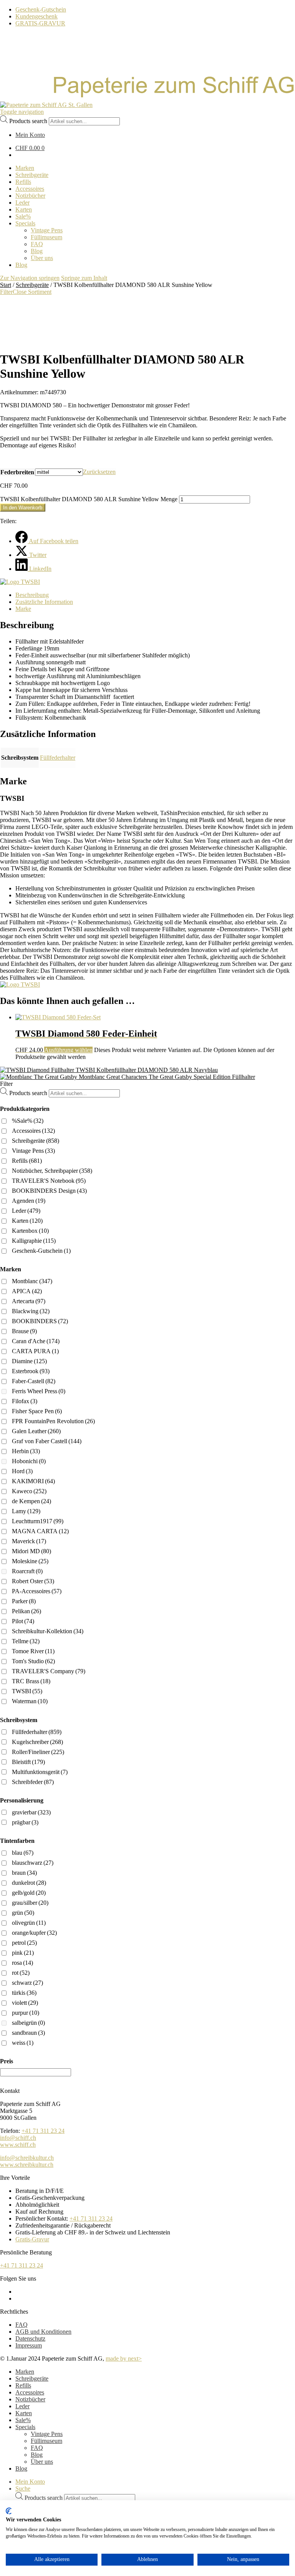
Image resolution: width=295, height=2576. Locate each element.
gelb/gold (29, 1893)
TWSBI (27, 1691)
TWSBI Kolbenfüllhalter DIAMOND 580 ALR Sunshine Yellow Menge (89, 499)
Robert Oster (33, 1581)
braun (24, 1873)
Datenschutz (30, 2338)
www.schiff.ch (18, 2145)
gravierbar (31, 1812)
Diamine (29, 1361)
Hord (22, 1471)
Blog (37, 2455)
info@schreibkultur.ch (27, 2158)
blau (23, 1853)
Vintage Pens (33, 1151)
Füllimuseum (46, 2441)
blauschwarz (33, 1863)
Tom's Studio (33, 1661)
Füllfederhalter (58, 758)
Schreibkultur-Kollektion (48, 1631)
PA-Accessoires (37, 1591)
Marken (25, 2372)
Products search (28, 121)
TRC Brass (31, 1681)
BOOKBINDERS (40, 1321)
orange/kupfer (34, 1933)
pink (23, 1953)
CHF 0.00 (30, 148)
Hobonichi (29, 1461)
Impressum (29, 2345)
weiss (23, 2043)
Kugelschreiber (37, 1742)
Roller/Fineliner (38, 1752)
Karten (27, 1221)
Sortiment (40, 292)
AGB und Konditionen (43, 2332)
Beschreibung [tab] (32, 595)
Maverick (29, 1541)
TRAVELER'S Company (49, 1671)
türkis (24, 1993)
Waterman (30, 1701)
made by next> (124, 2358)
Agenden (29, 1201)
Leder (26, 1211)
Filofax (25, 1401)
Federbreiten (17, 472)
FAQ (22, 2325)
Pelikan (27, 1611)
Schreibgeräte (32, 285)
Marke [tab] (23, 609)
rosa (22, 1963)
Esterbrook (31, 1371)
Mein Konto (30, 2482)
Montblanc (32, 1281)
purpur (26, 2013)
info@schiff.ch (18, 2138)
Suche (23, 2488)
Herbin (26, 1451)
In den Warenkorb (23, 508)
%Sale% (28, 1121)
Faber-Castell (34, 1381)
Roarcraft (27, 1571)
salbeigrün (28, 2023)
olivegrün (29, 1923)
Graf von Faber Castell (47, 1441)
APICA (27, 1291)
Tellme (26, 1641)
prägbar (25, 1822)
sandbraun (28, 2033)
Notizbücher (30, 2399)
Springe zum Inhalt (84, 278)
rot (21, 1973)
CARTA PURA (35, 1351)
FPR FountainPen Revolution (53, 1421)
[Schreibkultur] (147, 98)
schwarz (27, 1983)
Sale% (23, 2420)
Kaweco (29, 1491)
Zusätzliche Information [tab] (44, 602)
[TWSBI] (20, 582)
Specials (25, 2427)
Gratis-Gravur (32, 2239)
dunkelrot (29, 1883)
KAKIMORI (33, 1481)
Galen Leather (36, 1431)
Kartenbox (30, 1231)
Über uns (42, 2462)
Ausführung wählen (68, 1050)
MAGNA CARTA (40, 1531)
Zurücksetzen (99, 472)
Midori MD (31, 1551)
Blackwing (31, 1311)
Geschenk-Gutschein (41, 9)
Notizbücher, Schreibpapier (52, 1171)
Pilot (23, 1621)
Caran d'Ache (36, 1341)
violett (25, 2003)
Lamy (26, 1511)
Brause (24, 1331)
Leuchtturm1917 (38, 1521)
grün (23, 1913)
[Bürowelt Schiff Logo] (46, 105)
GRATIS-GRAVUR (40, 23)
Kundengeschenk (36, 16)
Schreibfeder (33, 1782)
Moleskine (30, 1561)
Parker (24, 1601)
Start (6, 285)
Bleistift (28, 1762)
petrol (24, 1943)
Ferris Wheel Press (39, 1391)
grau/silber (30, 1903)
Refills (27, 1161)
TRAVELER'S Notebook (49, 1181)
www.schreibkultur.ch (27, 2165)
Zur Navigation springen (30, 278)
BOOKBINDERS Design (49, 1191)
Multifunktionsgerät (40, 1772)
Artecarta (29, 1301)
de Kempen (31, 1501)
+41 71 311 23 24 (43, 2131)
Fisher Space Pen (37, 1411)
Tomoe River (33, 1651)
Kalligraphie (34, 1241)
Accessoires (33, 1131)
